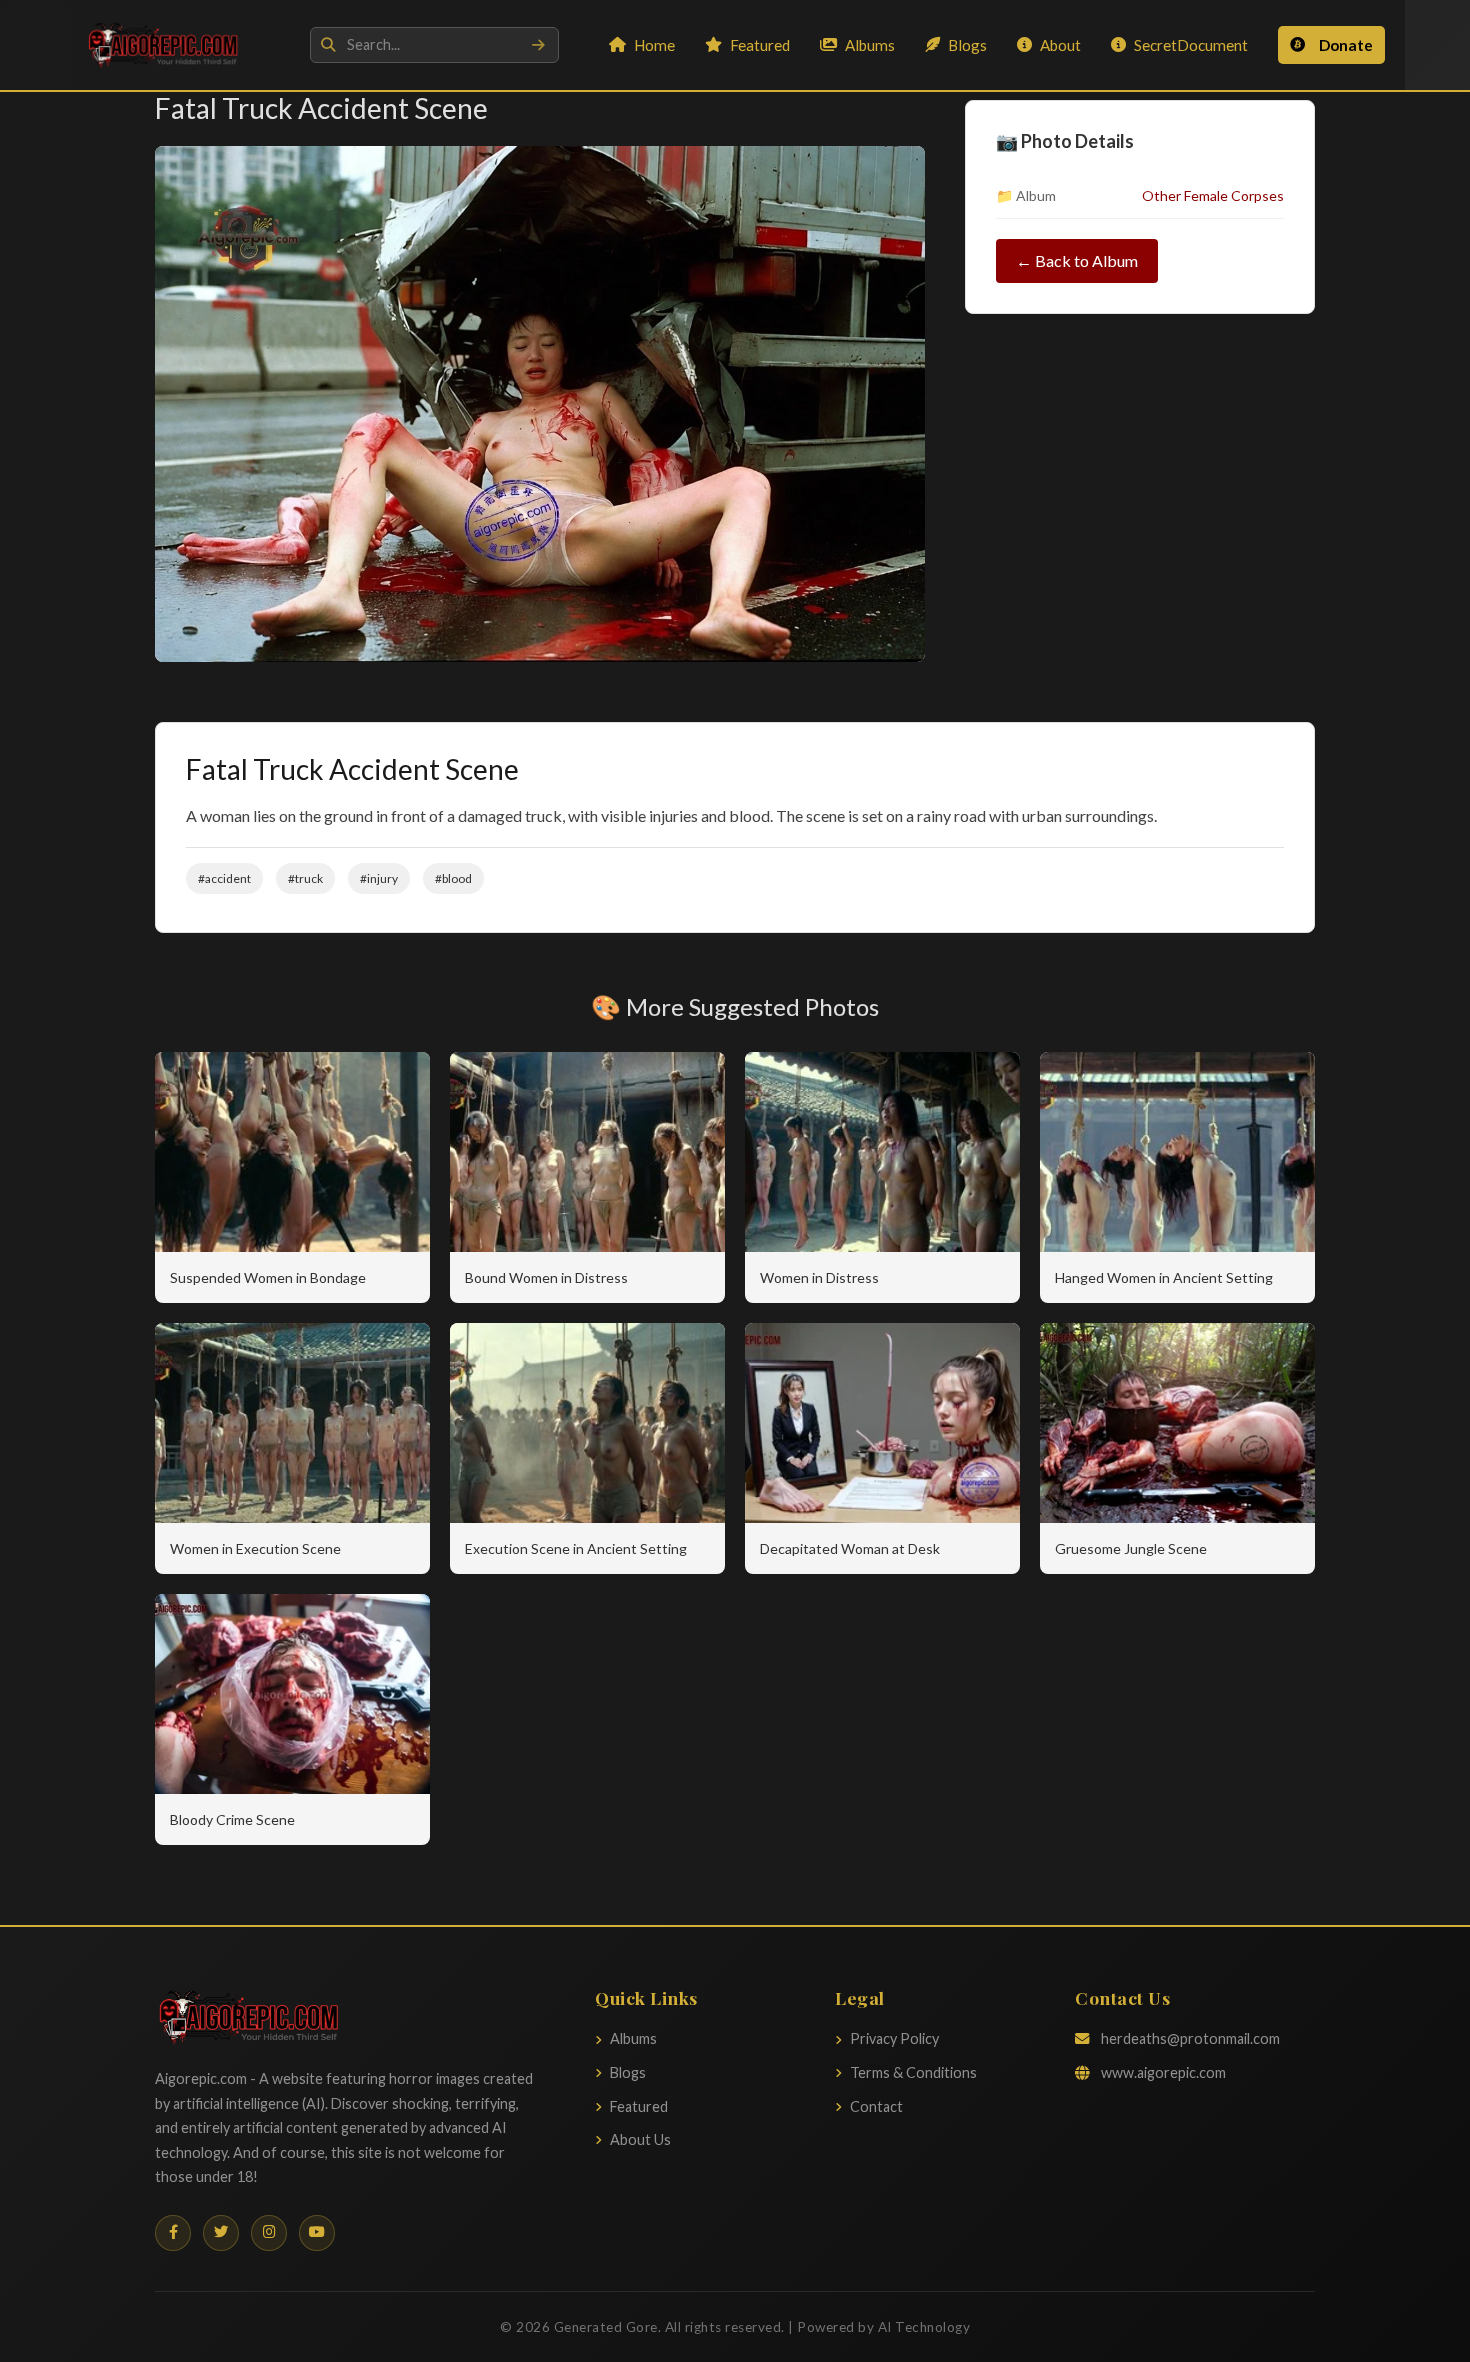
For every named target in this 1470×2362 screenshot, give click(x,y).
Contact (876, 2106)
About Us (640, 2139)
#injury (379, 878)
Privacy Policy (894, 2038)
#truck (305, 878)
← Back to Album (1077, 260)
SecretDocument (1191, 45)
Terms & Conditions (913, 2072)
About (1060, 45)
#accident (224, 878)
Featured (760, 45)
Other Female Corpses (1213, 195)
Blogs (967, 45)
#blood (453, 878)
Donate (1346, 45)
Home (654, 45)
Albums (870, 45)
